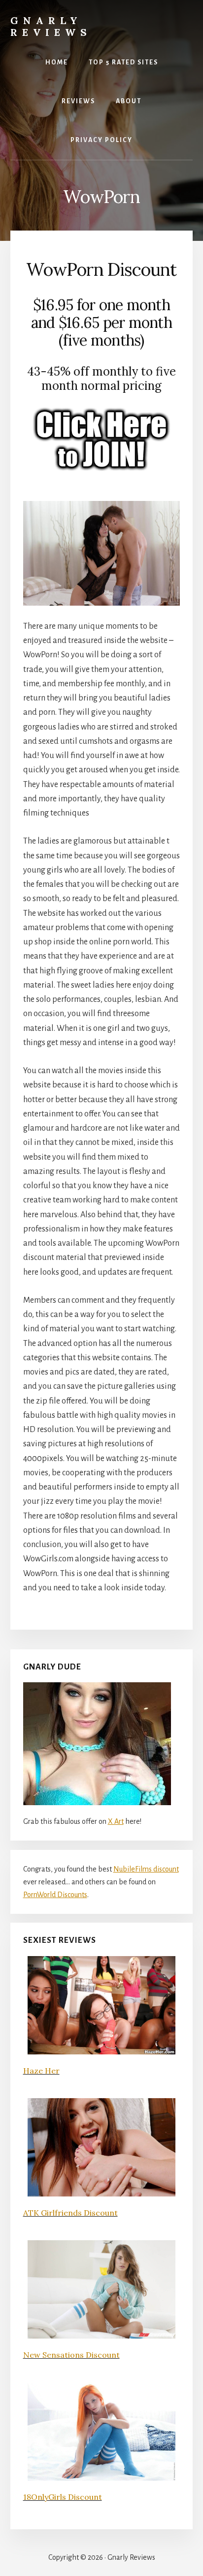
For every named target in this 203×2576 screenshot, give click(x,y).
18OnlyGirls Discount (63, 2497)
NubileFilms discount (146, 1869)
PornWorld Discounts (55, 1895)
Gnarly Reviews (51, 26)
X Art (116, 1821)
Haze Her (41, 2071)
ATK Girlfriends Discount (70, 2213)
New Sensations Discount (71, 2355)
